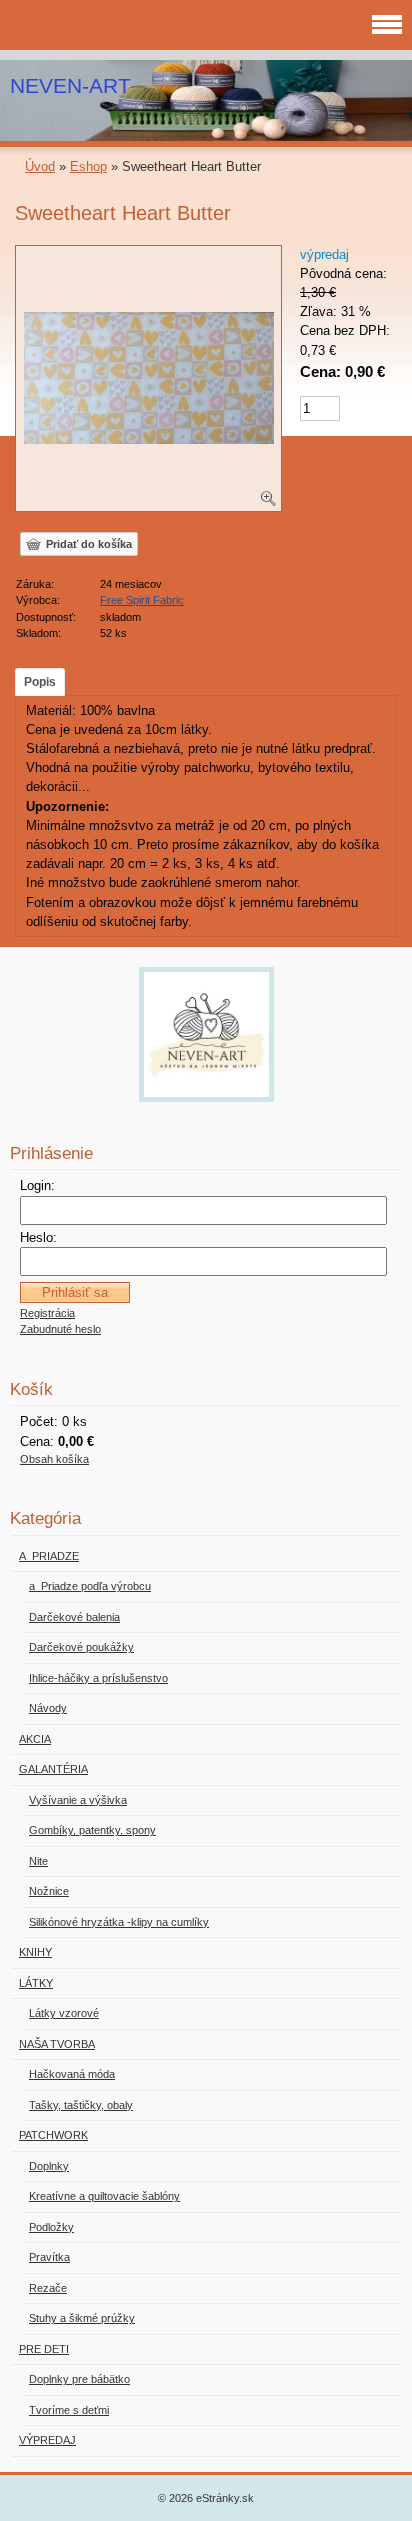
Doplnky (49, 2166)
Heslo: (38, 1237)
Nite (38, 1861)
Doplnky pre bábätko (79, 2379)
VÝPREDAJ (47, 2440)
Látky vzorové (64, 2013)
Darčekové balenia (74, 1617)
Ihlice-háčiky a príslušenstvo (98, 1678)
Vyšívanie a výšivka (78, 1800)
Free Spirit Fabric (142, 600)
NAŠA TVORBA (57, 2044)
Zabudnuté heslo (60, 1329)
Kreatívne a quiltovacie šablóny (104, 2196)
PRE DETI (44, 2349)
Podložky (51, 2227)
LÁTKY (36, 1983)
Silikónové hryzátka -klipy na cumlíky (119, 1922)
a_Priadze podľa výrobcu (90, 1586)
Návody (48, 1708)
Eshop (88, 166)
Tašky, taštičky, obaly (81, 2105)
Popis (40, 682)
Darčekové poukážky (81, 1647)
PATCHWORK (53, 2135)
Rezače (48, 2288)
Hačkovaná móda (72, 2074)
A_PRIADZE (49, 1556)
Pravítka (49, 2257)
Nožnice (49, 1891)
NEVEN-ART (70, 85)
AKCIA (35, 1739)
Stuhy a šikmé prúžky (82, 2318)
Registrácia (47, 1313)
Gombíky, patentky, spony (92, 1830)
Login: (37, 1185)
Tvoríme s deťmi (69, 2410)
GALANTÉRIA (53, 1769)
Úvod (40, 166)
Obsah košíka (54, 1459)
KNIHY (35, 1952)
